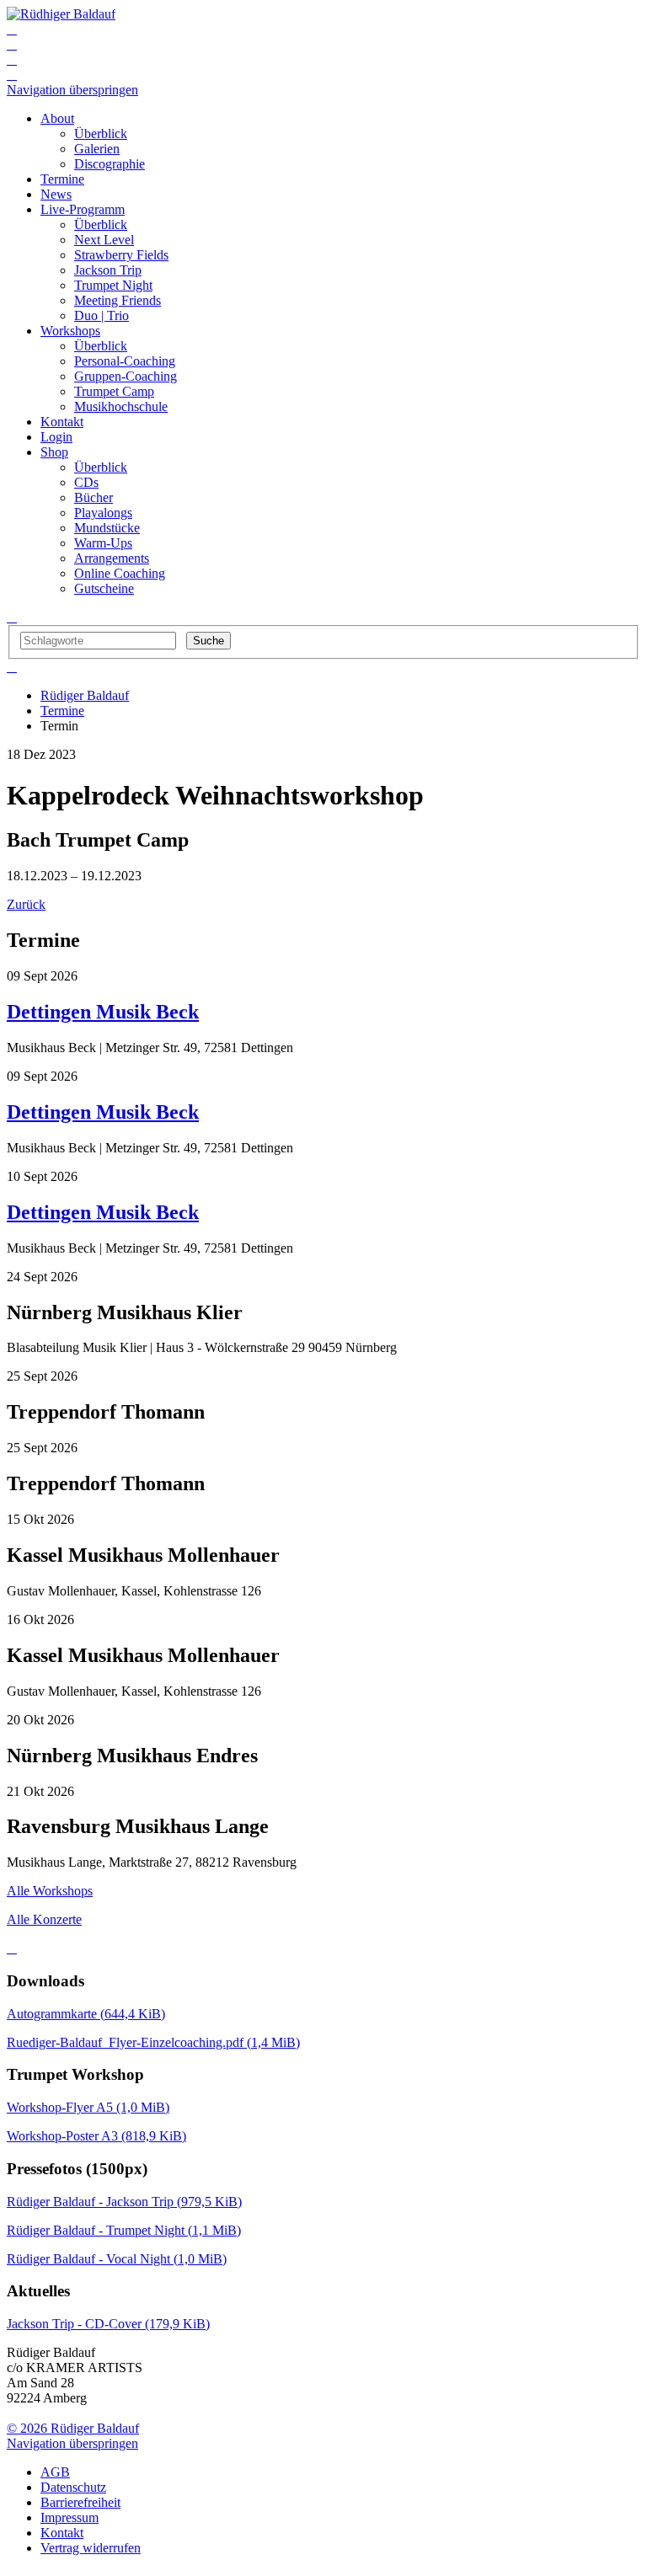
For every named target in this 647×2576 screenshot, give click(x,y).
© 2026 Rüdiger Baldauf (73, 2428)
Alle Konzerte (44, 1919)
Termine (62, 711)
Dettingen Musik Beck (103, 1012)
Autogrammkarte (86, 2014)
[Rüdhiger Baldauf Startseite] (61, 14)
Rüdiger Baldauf (85, 695)
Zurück (26, 904)
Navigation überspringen (72, 90)
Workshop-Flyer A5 (88, 2107)
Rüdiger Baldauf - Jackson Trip (124, 2202)
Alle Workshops (50, 1891)
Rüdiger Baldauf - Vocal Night (117, 2259)
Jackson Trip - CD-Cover (108, 2324)
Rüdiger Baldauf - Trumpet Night (124, 2230)
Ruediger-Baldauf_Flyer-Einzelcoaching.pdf (153, 2042)
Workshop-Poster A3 (96, 2136)
